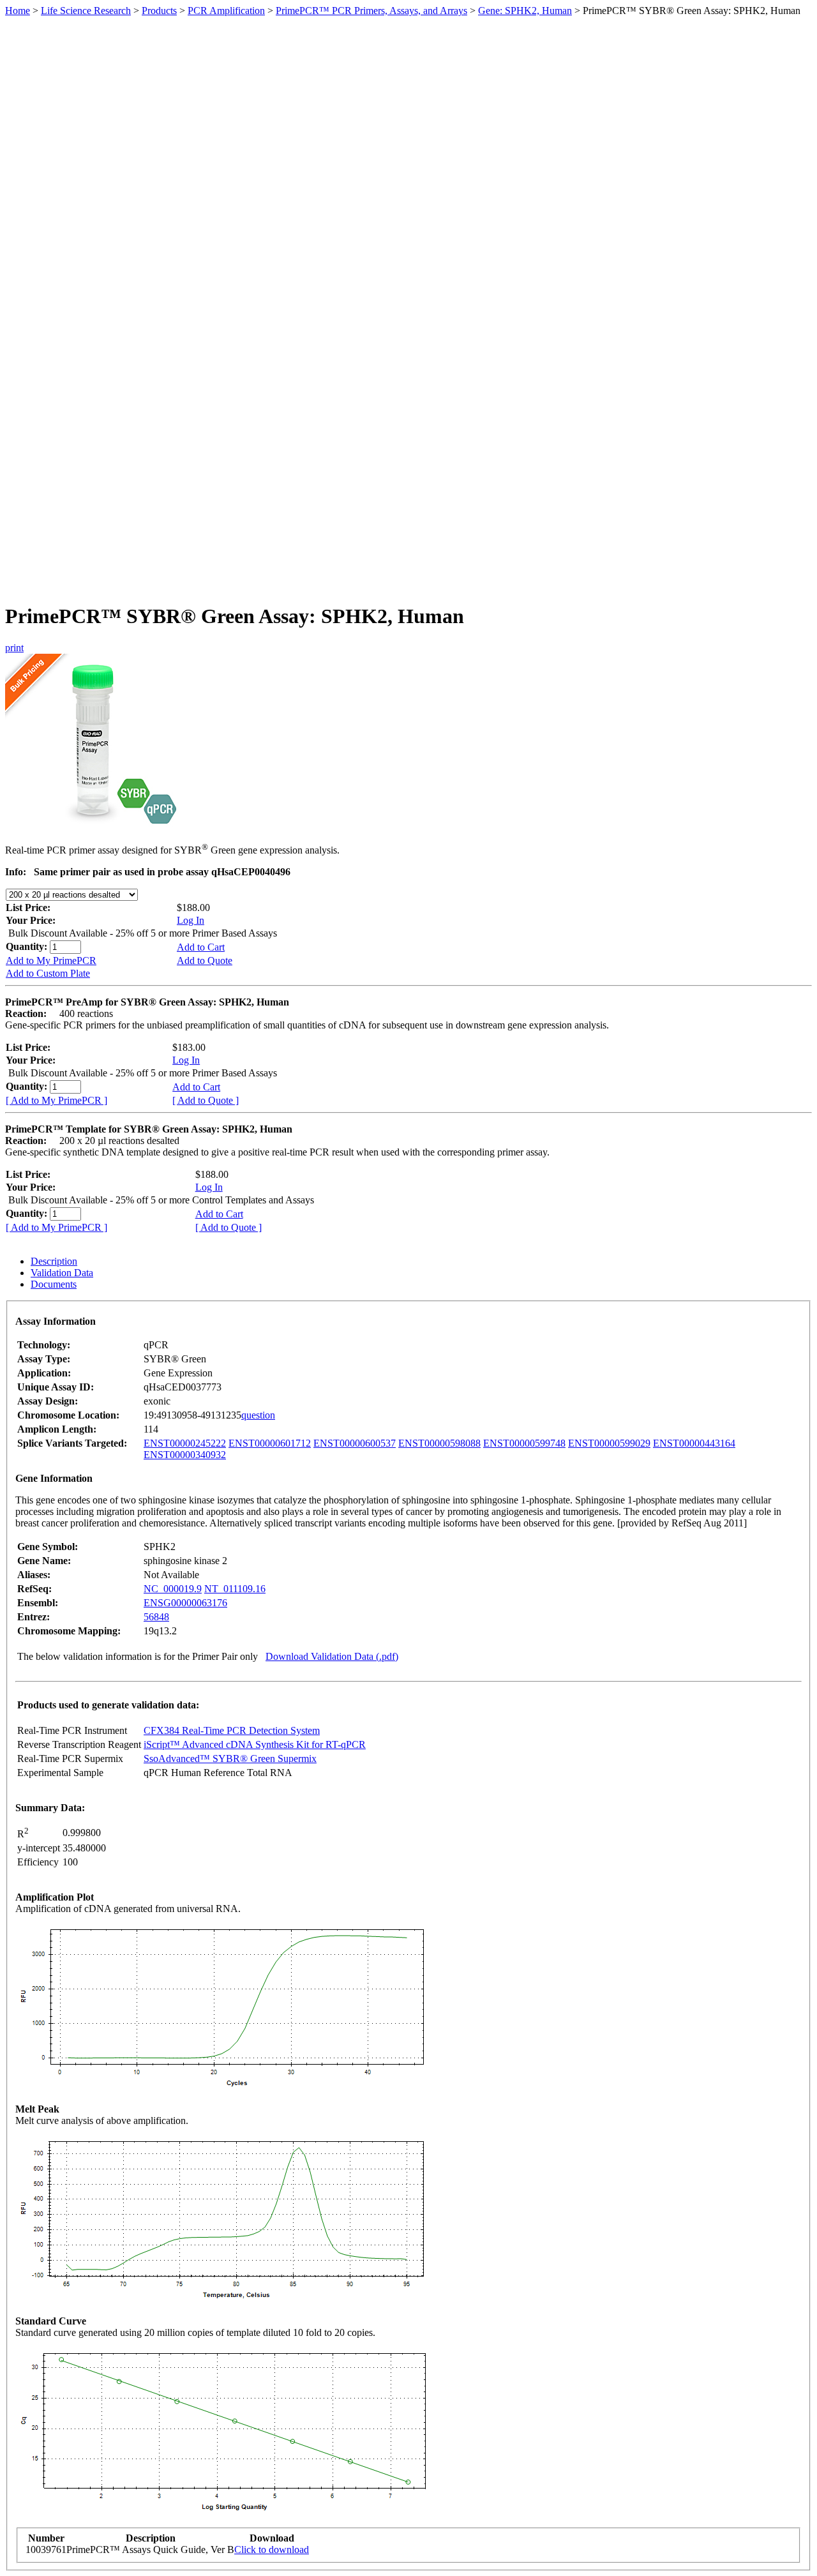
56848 (156, 1617)
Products (159, 11)
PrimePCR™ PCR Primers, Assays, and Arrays (371, 11)
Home (18, 11)
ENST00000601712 (270, 1443)
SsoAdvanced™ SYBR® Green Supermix (230, 1759)
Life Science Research (86, 11)
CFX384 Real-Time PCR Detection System (232, 1730)
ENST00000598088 (439, 1443)
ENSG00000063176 (185, 1603)
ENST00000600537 (355, 1443)
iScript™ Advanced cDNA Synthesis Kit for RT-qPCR (255, 1744)
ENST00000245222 (185, 1443)
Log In (191, 920)
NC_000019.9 (173, 1589)
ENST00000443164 (694, 1443)
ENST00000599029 (609, 1443)
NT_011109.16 (235, 1589)
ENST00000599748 (524, 1443)
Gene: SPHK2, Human (525, 11)
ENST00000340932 (185, 1455)
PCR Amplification (226, 11)
